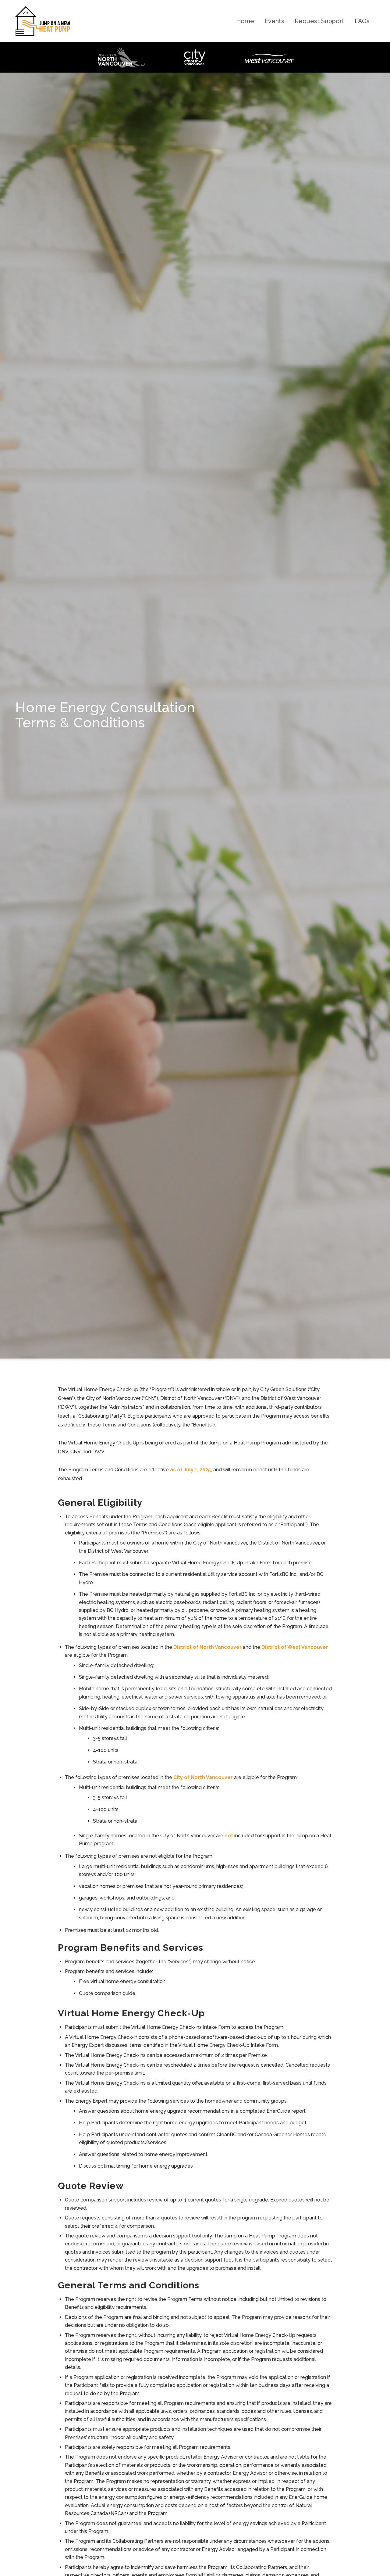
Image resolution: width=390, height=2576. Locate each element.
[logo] (43, 21)
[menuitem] (245, 21)
